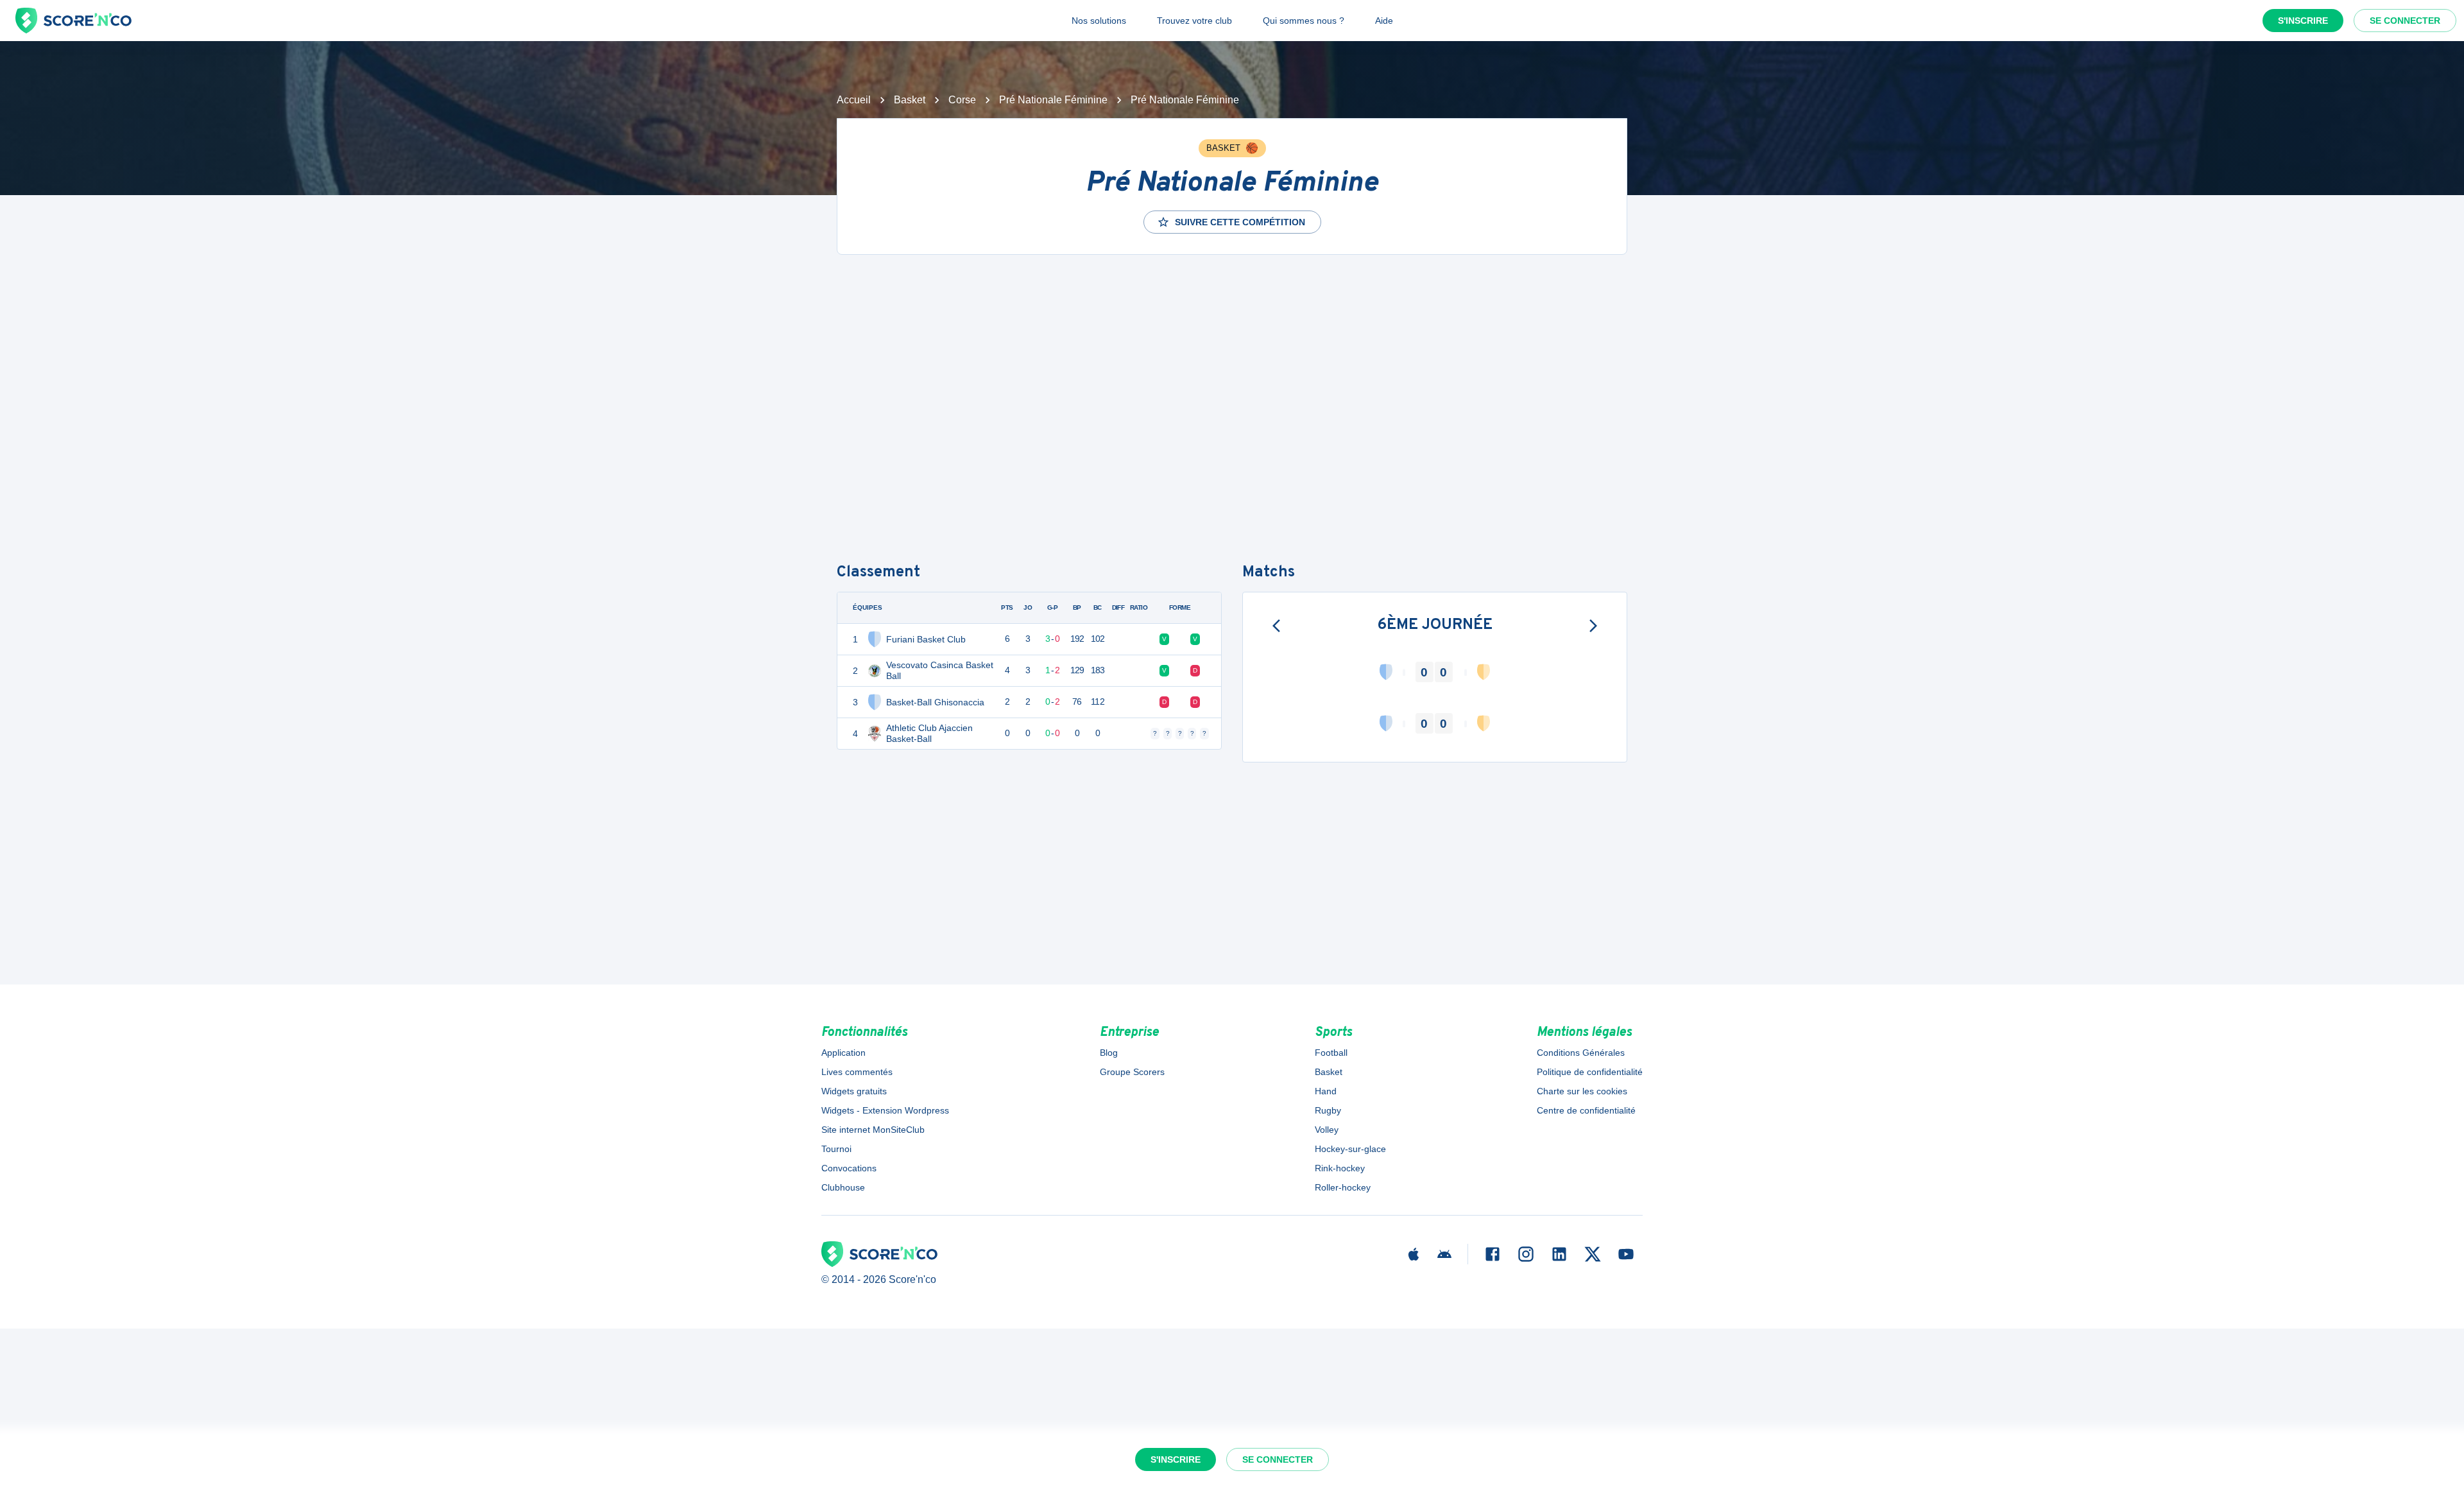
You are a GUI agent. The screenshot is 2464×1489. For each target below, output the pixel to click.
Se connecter (2405, 21)
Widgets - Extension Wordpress (885, 1110)
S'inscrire (2303, 21)
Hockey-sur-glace (1350, 1149)
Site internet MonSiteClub (873, 1130)
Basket (910, 100)
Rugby (1328, 1110)
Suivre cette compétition (1240, 222)
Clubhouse (843, 1187)
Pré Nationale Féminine (1053, 100)
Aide (1384, 21)
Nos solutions (1099, 21)
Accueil (854, 100)
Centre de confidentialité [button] (1586, 1110)
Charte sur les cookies (1582, 1091)
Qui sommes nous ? (1304, 21)
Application (843, 1053)
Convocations (849, 1168)
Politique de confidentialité (1590, 1072)
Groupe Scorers (1132, 1072)
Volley (1327, 1130)
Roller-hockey (1343, 1187)
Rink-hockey (1340, 1168)
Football (1331, 1053)
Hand (1326, 1091)
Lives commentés (857, 1072)
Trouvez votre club (1194, 21)
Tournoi (836, 1149)
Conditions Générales (1581, 1053)
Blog (1109, 1053)
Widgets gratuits (854, 1091)
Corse (962, 100)
